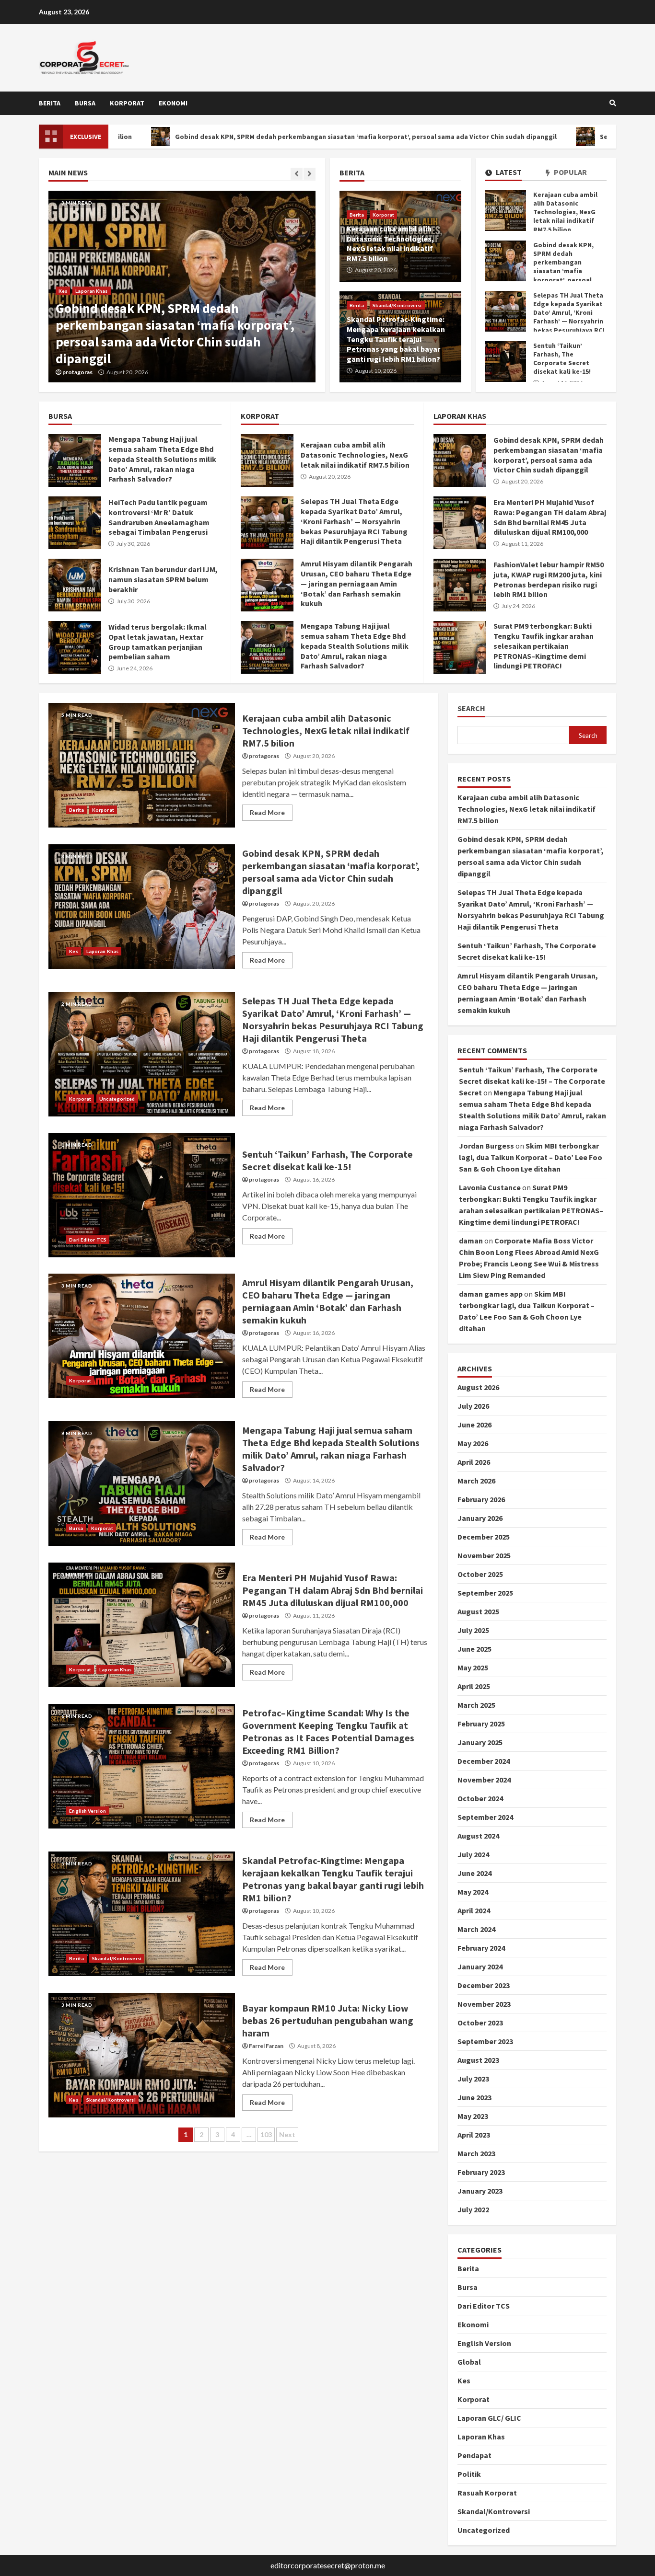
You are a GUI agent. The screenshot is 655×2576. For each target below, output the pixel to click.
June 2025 (474, 1649)
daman (471, 1241)
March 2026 (476, 1481)
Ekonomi (173, 103)
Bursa (85, 103)
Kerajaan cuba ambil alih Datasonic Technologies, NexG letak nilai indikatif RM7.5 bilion (506, 211)
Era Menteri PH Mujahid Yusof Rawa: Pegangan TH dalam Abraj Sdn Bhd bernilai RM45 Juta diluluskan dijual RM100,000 (460, 523)
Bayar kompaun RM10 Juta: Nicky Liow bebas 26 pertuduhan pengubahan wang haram (142, 2055)
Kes (63, 291)
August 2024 (478, 1836)
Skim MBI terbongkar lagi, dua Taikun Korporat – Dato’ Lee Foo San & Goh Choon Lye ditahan (531, 1157)
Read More (267, 812)
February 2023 (481, 2172)
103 (266, 2134)
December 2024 (484, 1761)
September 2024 (485, 1817)
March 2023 (476, 2153)
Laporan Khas (91, 291)
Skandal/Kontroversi (397, 305)
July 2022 (473, 2209)
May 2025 (473, 1667)
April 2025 (474, 1686)
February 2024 (481, 1948)
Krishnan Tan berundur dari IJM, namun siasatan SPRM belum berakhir (75, 585)
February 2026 (481, 1499)
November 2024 (484, 1780)
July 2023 (473, 2079)
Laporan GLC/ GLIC (489, 2418)
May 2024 (473, 1892)
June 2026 (474, 1425)
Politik (469, 2474)
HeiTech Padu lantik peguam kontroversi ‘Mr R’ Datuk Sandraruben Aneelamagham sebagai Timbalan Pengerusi (75, 523)
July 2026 (473, 1406)
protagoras (77, 372)
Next (287, 2134)
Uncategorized (117, 1099)
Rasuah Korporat (487, 2493)
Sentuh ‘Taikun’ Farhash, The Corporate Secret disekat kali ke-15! (506, 362)
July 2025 (473, 1630)
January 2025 (480, 1742)
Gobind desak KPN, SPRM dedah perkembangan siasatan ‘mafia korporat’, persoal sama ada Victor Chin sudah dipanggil (254, 137)
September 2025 (485, 1593)
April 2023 (474, 2135)
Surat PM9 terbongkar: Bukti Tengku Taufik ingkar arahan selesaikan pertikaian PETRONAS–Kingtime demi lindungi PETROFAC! (460, 647)
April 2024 (474, 1910)
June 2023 (474, 2097)
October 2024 (480, 1798)
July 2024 (473, 1854)
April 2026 (474, 1462)
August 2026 (478, 1387)
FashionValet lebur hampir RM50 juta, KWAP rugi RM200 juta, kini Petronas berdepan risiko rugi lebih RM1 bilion (460, 585)
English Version (88, 1811)
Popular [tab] (570, 172)
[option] (182, 287)
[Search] (613, 103)
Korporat (127, 103)
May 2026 (473, 1443)
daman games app (491, 1294)
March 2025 (476, 1705)
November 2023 (484, 2004)
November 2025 (484, 1555)
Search (471, 708)
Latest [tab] (508, 172)
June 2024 (474, 1873)
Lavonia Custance (490, 1187)
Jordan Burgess (486, 1146)
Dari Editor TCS (88, 1240)
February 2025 (481, 1724)
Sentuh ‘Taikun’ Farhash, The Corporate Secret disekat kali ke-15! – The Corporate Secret (532, 1081)
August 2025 (478, 1611)
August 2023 (478, 2060)
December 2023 (484, 1985)
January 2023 (480, 2191)
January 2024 (480, 1966)
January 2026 (480, 1518)
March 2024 (476, 1929)
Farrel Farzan (266, 2046)
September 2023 (485, 2041)
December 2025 (484, 1537)
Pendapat (474, 2455)
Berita (50, 103)
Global (469, 2362)
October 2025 (480, 1574)
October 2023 (480, 2023)
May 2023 (473, 2116)
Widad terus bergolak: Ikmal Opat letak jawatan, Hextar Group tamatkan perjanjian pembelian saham (75, 647)
